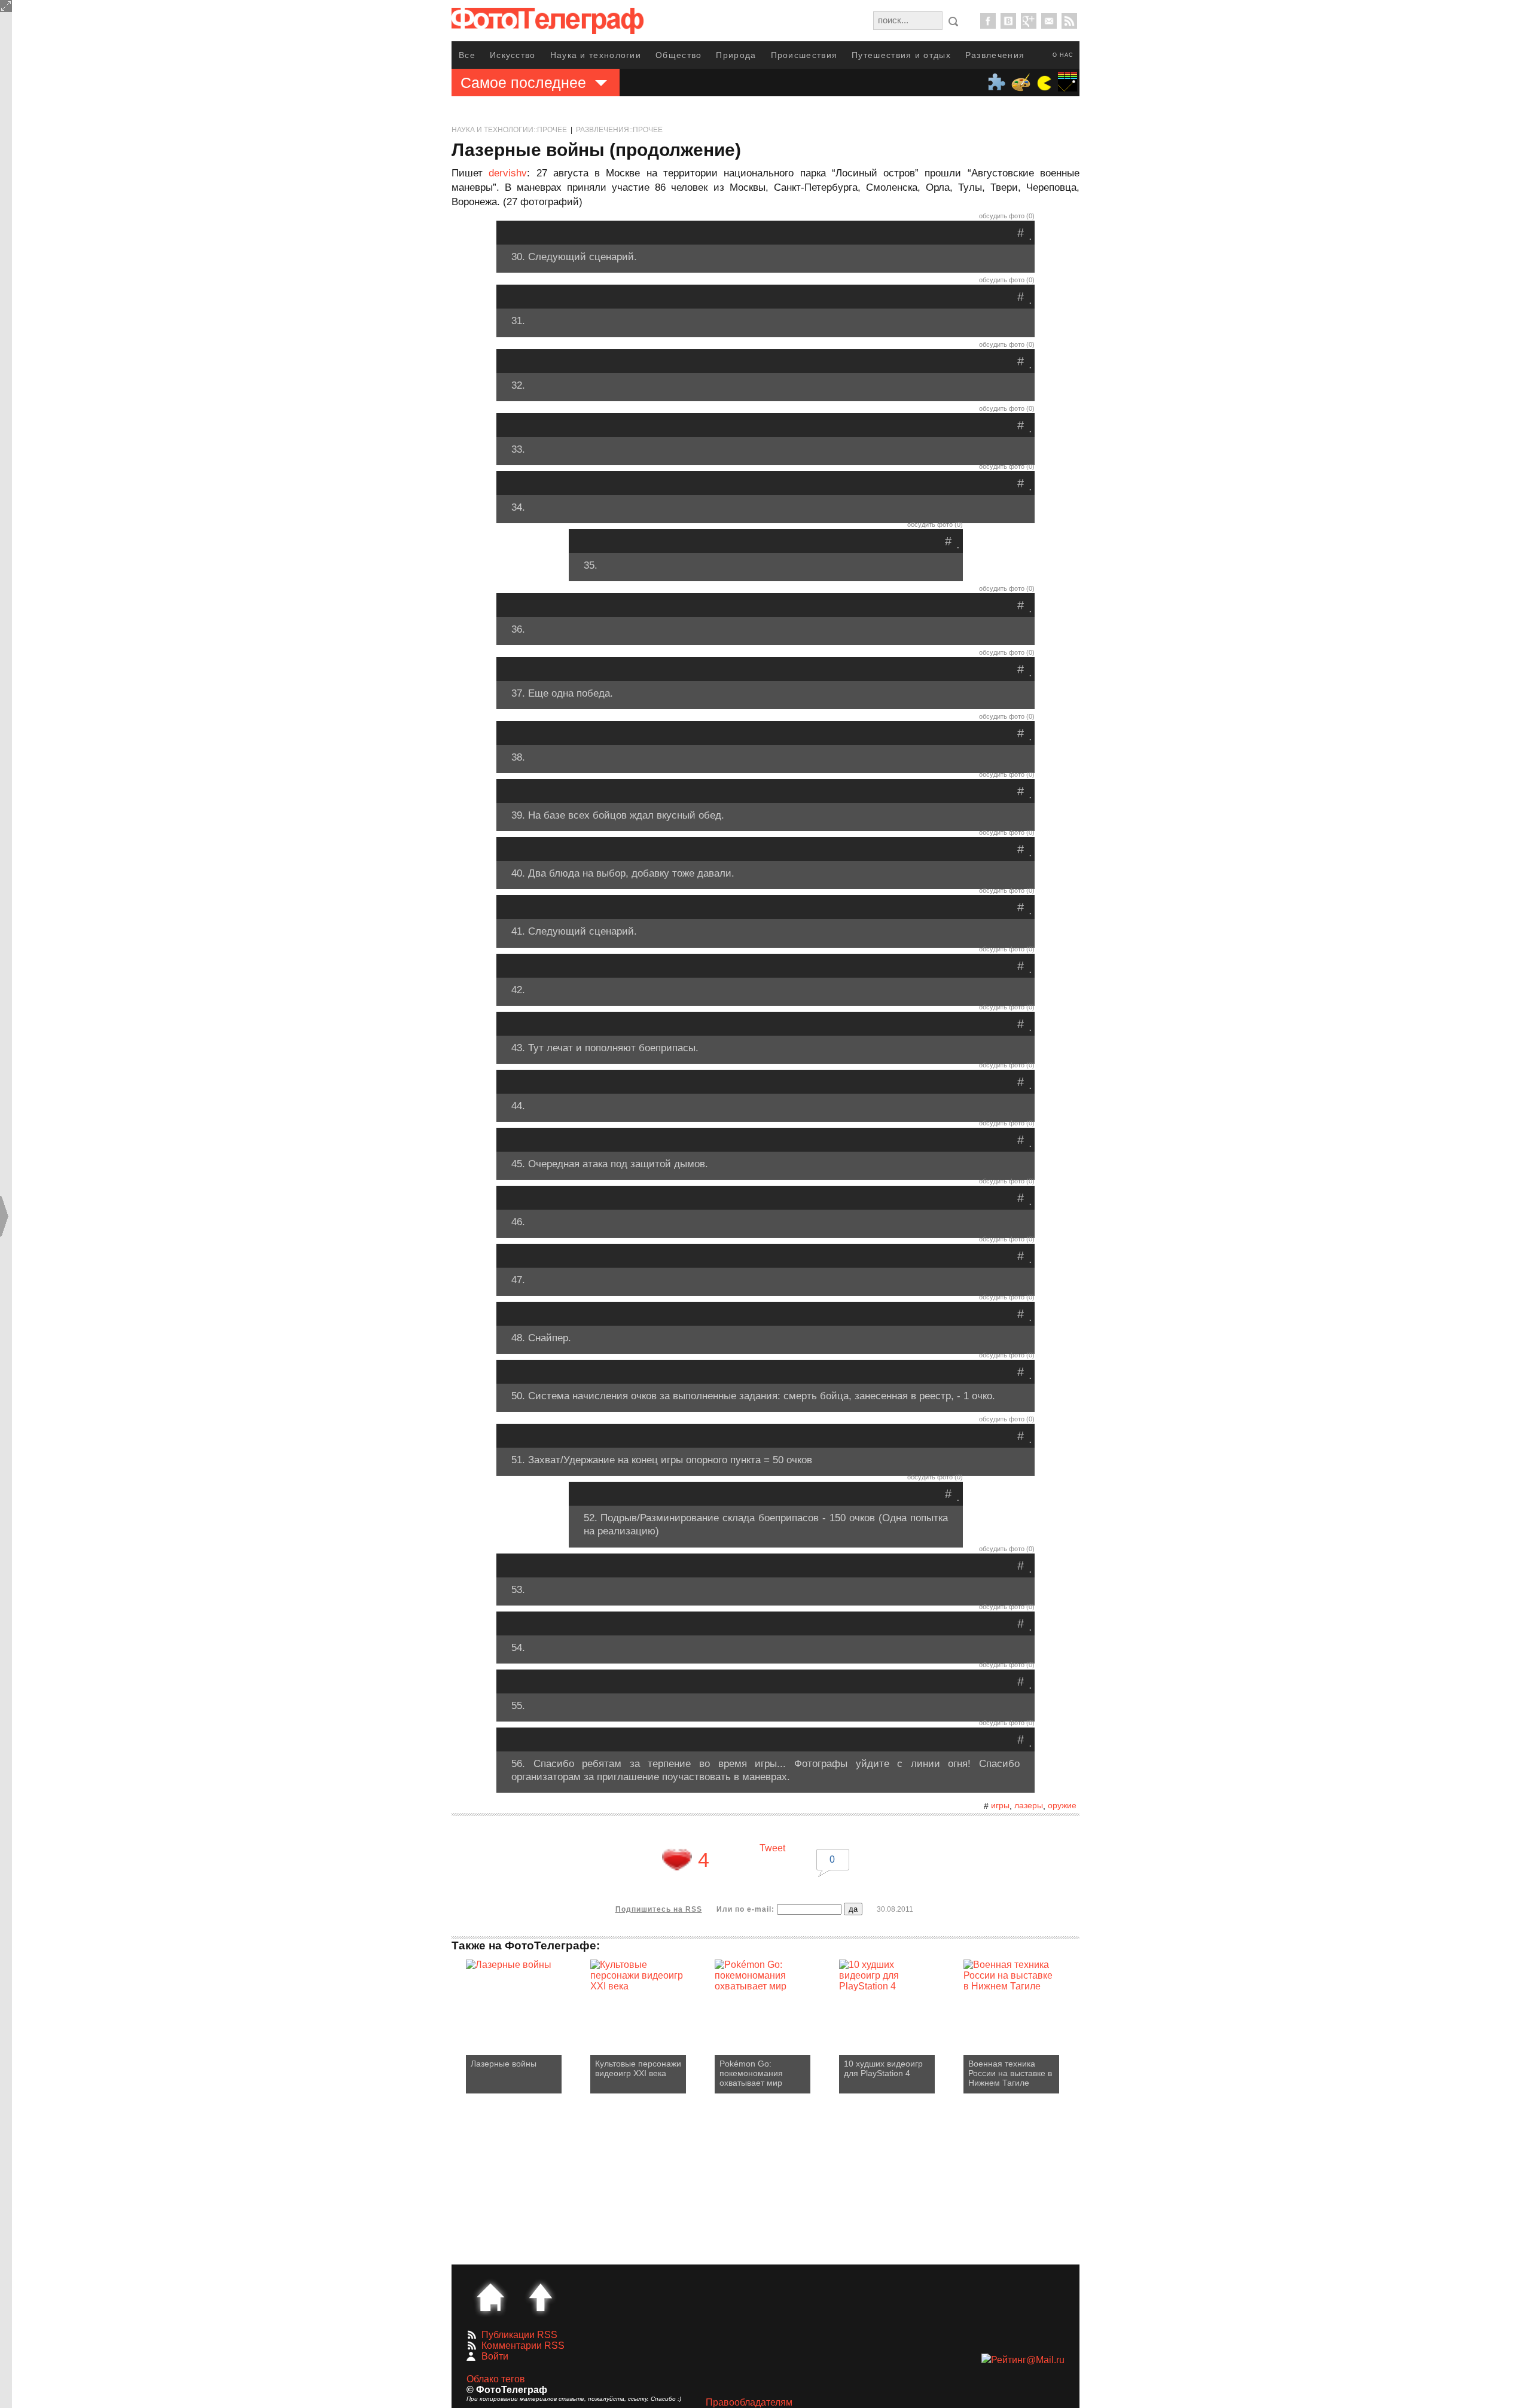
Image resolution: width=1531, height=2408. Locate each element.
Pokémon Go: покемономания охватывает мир (751, 2073)
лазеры (1029, 1805)
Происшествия (804, 55)
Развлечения (995, 55)
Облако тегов (496, 2379)
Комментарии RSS (523, 2346)
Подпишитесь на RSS (659, 1909)
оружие (1062, 1805)
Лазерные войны (504, 2064)
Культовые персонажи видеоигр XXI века (638, 2068)
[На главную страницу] (490, 2297)
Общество (678, 55)
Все (467, 55)
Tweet (772, 1848)
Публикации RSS (519, 2335)
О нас (1063, 55)
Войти (495, 2356)
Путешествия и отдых (901, 55)
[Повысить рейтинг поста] (677, 1860)
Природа (736, 55)
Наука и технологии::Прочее (509, 130)
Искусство (513, 55)
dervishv (508, 173)
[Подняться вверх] (541, 2297)
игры (1000, 1805)
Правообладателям (749, 2402)
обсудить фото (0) (1007, 216)
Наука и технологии (596, 55)
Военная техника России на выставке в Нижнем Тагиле (1010, 2073)
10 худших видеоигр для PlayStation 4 (883, 2068)
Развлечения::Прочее (619, 130)
